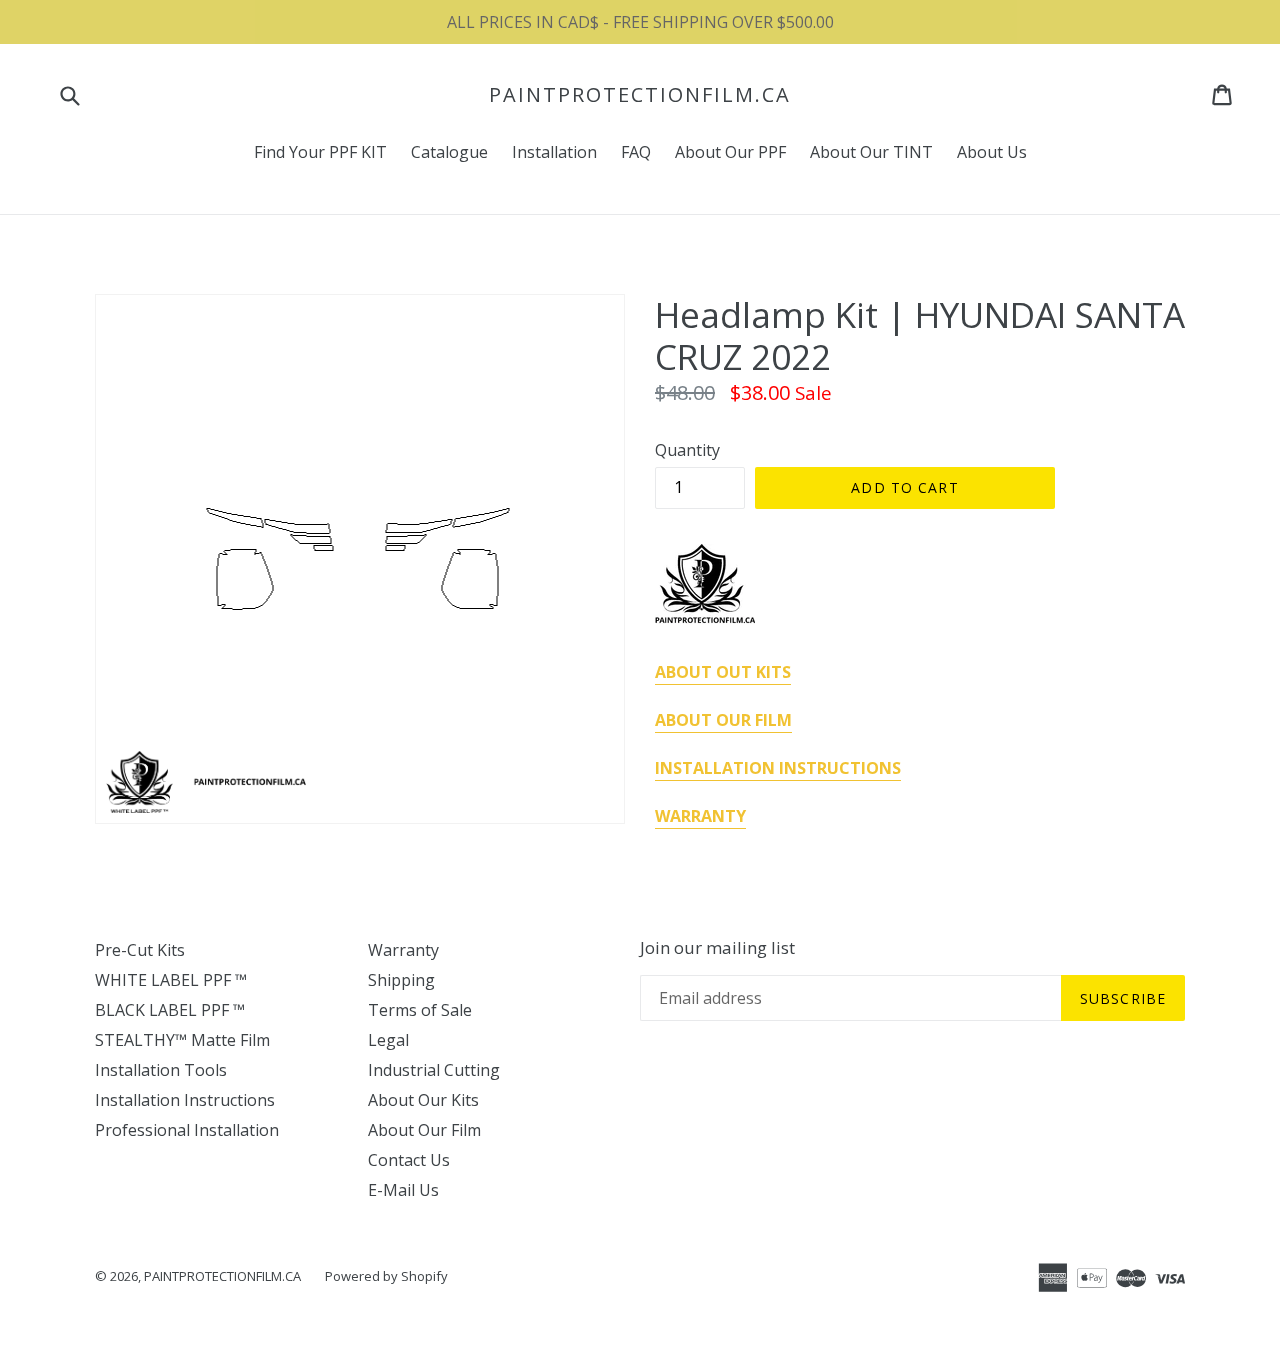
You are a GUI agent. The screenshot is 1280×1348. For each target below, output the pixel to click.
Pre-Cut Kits (140, 950)
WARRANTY (700, 816)
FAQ (636, 152)
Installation (554, 152)
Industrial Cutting (434, 1070)
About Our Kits (423, 1100)
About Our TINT (871, 152)
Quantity (687, 450)
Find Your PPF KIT (320, 152)
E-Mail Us (403, 1190)
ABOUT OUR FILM (723, 720)
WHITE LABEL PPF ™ (171, 980)
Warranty (403, 950)
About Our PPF (730, 152)
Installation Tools (161, 1070)
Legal (388, 1040)
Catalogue (449, 152)
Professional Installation (187, 1130)
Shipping (401, 980)
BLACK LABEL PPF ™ (170, 1010)
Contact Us (409, 1160)
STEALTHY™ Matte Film (182, 1040)
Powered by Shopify (386, 1276)
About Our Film (424, 1130)
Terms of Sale (420, 1010)
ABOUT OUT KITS (723, 672)
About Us (992, 152)
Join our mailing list (717, 948)
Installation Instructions (185, 1100)
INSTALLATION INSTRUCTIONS (778, 768)
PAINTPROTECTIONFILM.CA (640, 95)
